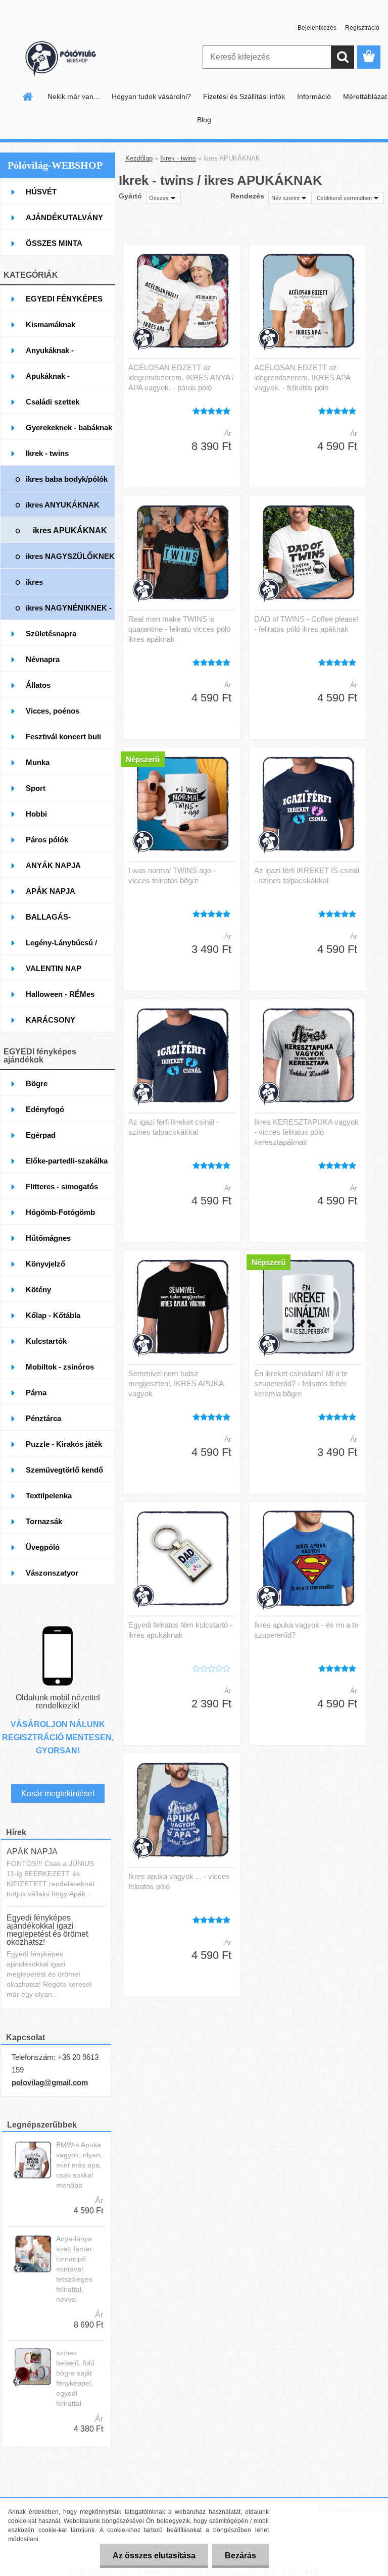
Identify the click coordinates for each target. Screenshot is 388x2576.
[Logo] (69, 58)
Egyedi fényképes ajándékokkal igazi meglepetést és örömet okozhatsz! (47, 1930)
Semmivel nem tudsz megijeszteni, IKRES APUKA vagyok (176, 1383)
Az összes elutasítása (154, 2556)
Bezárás (240, 2556)
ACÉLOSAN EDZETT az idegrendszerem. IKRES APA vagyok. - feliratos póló (302, 377)
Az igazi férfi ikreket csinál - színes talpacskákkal (174, 1127)
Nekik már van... (74, 96)
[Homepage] (28, 96)
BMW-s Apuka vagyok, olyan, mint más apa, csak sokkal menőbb (79, 2165)
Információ (314, 96)
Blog (204, 120)
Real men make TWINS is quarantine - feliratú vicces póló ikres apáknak (179, 629)
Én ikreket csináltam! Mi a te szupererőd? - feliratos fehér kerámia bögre (301, 1383)
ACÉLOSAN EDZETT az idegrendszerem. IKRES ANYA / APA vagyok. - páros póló (181, 377)
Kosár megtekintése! (58, 1794)
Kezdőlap (139, 158)
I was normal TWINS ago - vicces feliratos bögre (172, 875)
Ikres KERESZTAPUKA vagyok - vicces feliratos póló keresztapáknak (306, 1132)
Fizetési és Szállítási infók (244, 96)
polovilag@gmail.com (50, 2082)
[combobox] (290, 198)
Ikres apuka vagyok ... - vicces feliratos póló (179, 1881)
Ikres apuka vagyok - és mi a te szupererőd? (306, 1630)
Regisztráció (362, 28)
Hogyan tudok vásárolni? (151, 96)
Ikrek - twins (178, 158)
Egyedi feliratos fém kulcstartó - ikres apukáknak (180, 1630)
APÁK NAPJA (32, 1852)
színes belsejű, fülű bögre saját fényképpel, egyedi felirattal (75, 2378)
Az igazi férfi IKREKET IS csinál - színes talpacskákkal (307, 875)
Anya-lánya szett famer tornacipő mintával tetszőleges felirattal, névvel (74, 2269)
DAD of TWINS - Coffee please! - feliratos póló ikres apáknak (306, 624)
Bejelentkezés (317, 28)
